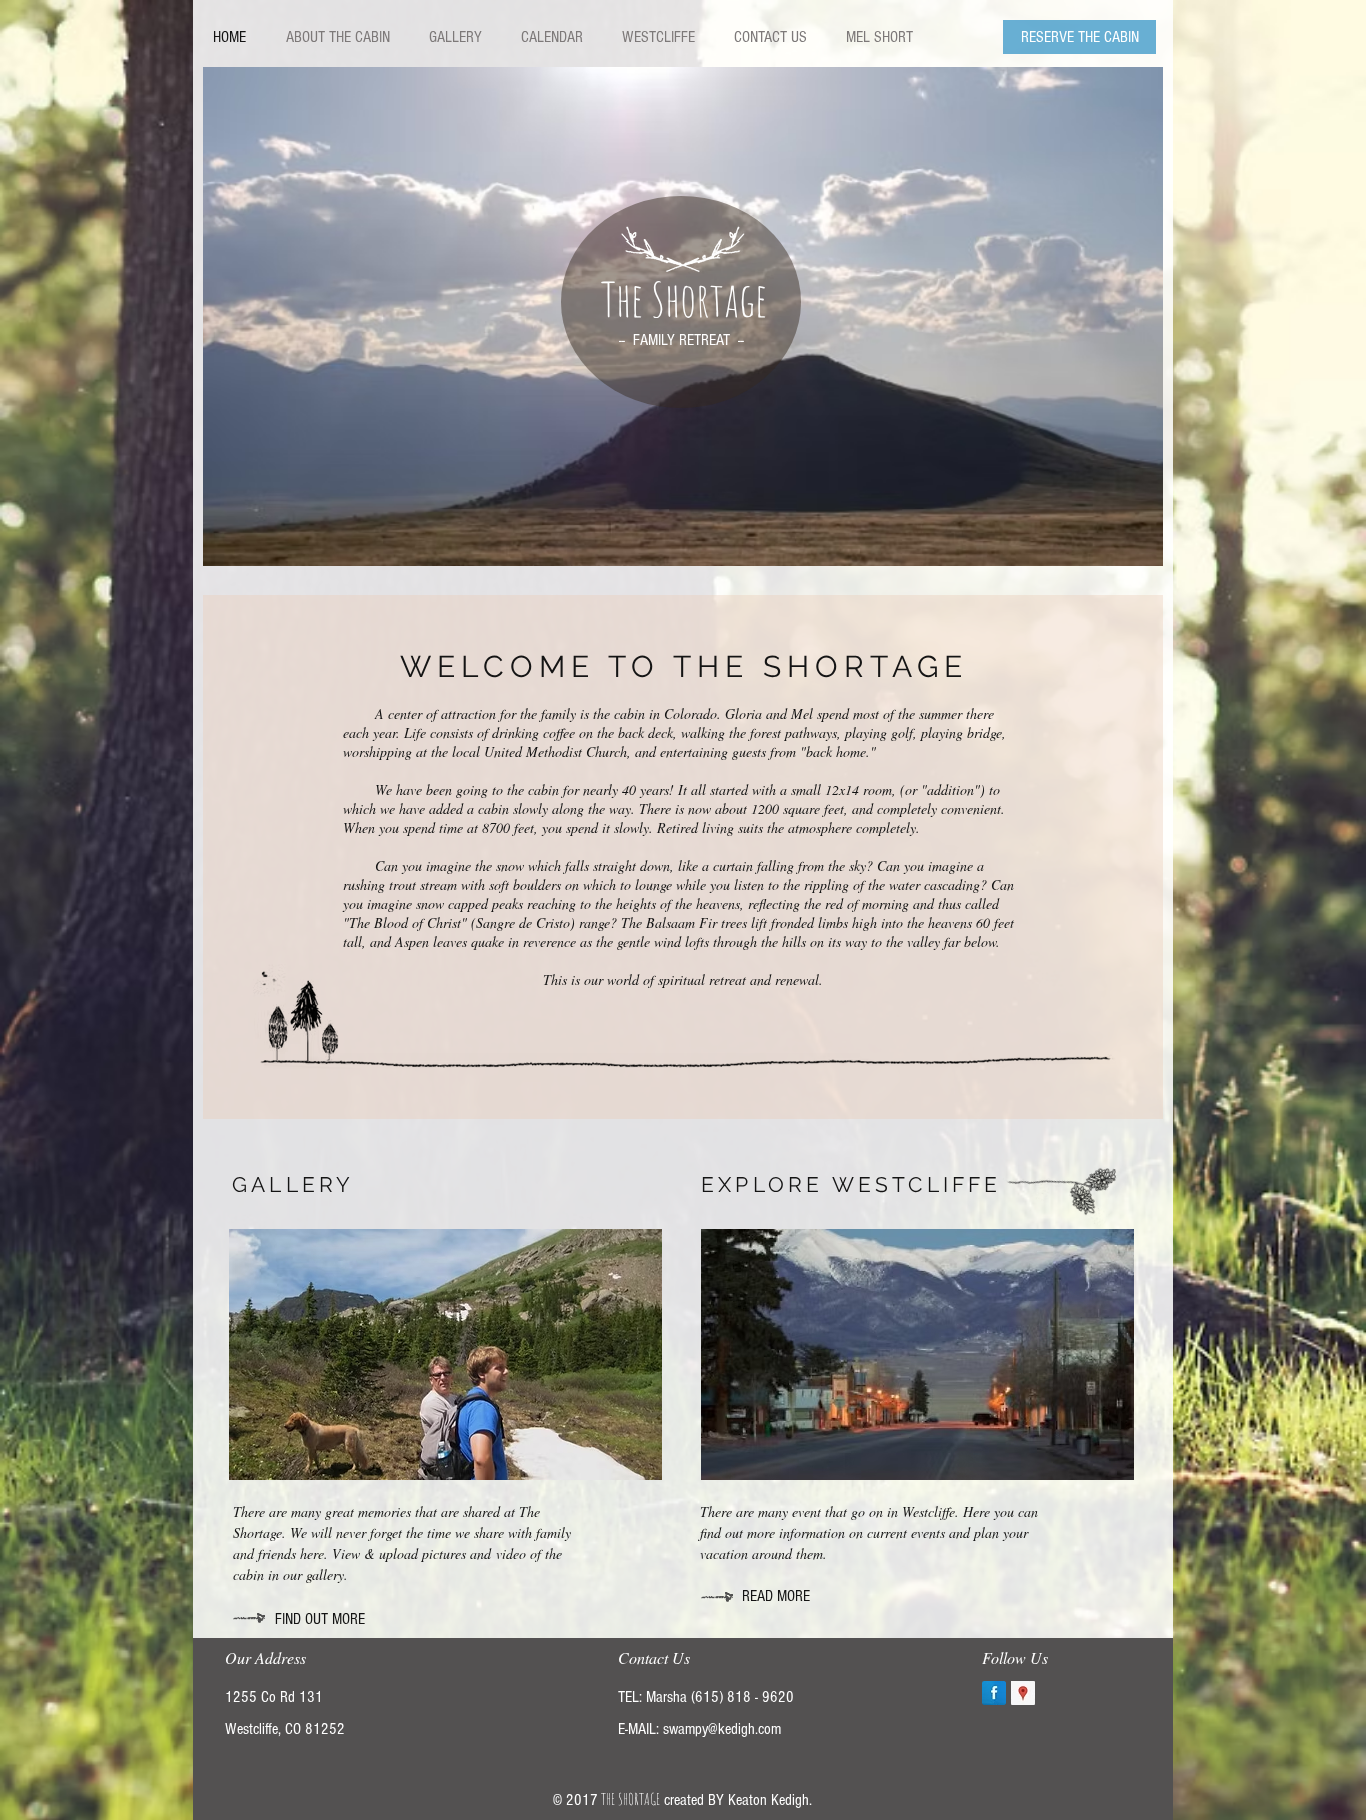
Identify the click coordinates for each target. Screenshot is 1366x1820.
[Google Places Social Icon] (1023, 1693)
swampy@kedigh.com (722, 1729)
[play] (1133, 536)
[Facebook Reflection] (994, 1693)
